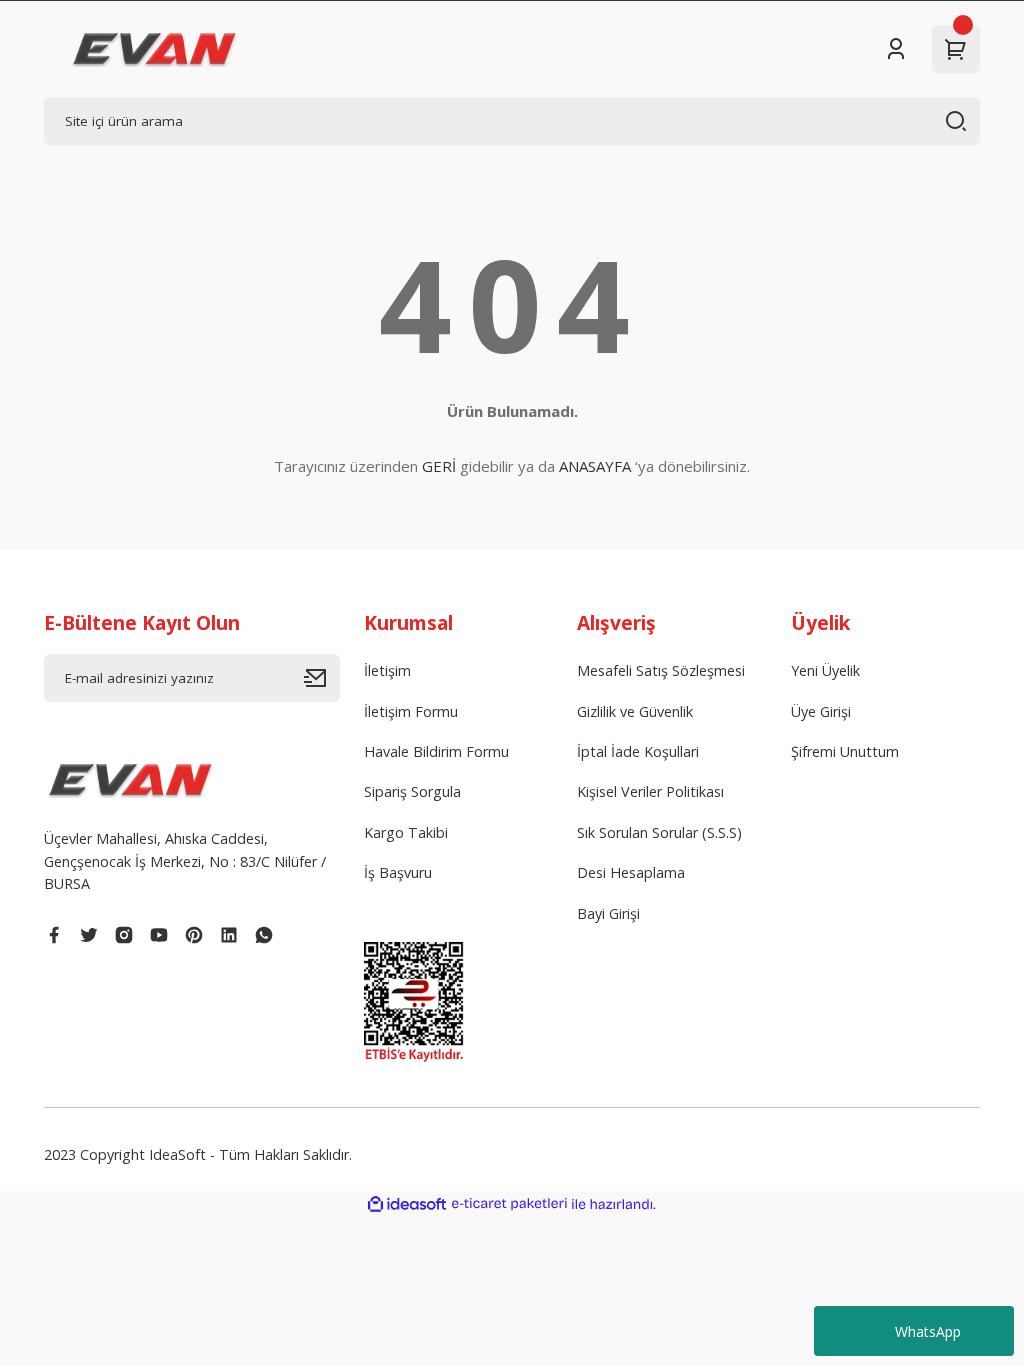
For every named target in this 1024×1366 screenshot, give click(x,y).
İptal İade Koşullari (638, 751)
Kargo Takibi (406, 832)
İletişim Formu (411, 711)
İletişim (387, 670)
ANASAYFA (595, 466)
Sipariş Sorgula (412, 791)
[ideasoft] (407, 1205)
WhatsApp (928, 1331)
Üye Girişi (821, 711)
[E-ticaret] (509, 1204)
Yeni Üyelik (825, 670)
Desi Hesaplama (631, 872)
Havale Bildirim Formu (436, 751)
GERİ (439, 466)
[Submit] (322, 678)
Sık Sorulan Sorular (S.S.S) (659, 832)
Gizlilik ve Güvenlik (635, 711)
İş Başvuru (398, 872)
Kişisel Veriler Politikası (650, 791)
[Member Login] (896, 49)
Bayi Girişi (608, 913)
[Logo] (154, 49)
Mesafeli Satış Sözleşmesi (661, 670)
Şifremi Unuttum (845, 751)
